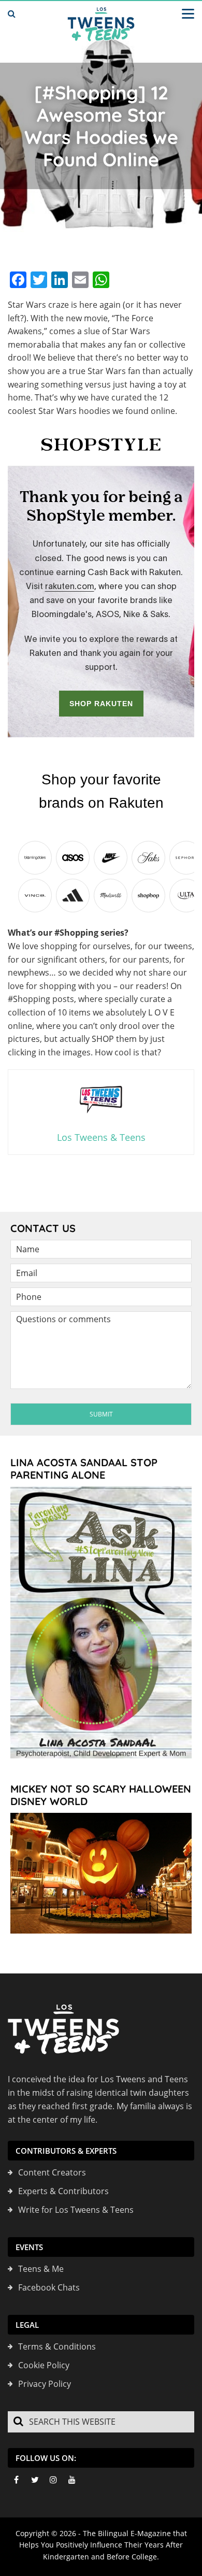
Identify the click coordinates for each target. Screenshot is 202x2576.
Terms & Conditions (57, 2346)
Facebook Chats (49, 2287)
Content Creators (52, 2172)
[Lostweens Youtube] (72, 2480)
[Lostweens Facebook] (16, 2480)
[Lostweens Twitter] (35, 2480)
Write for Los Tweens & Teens (76, 2210)
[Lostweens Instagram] (53, 2480)
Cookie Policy (44, 2365)
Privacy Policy (45, 2384)
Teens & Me (41, 2269)
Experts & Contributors (63, 2191)
